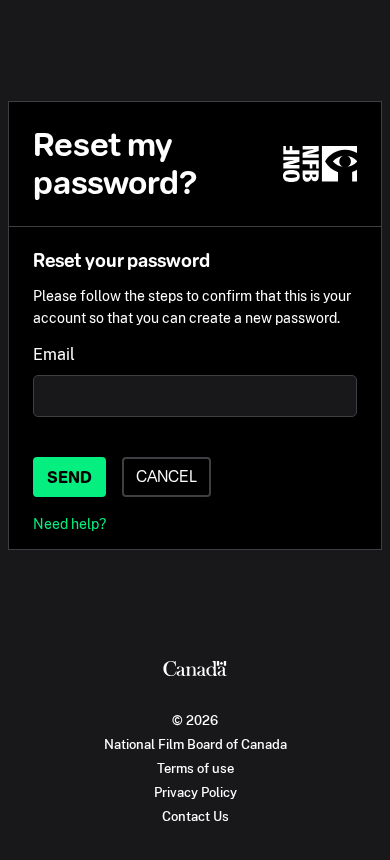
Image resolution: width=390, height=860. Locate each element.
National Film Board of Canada (195, 744)
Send (69, 477)
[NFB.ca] (320, 164)
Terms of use (195, 768)
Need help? (69, 523)
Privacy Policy (195, 792)
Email (54, 354)
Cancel (166, 476)
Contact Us (195, 816)
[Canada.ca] (195, 671)
